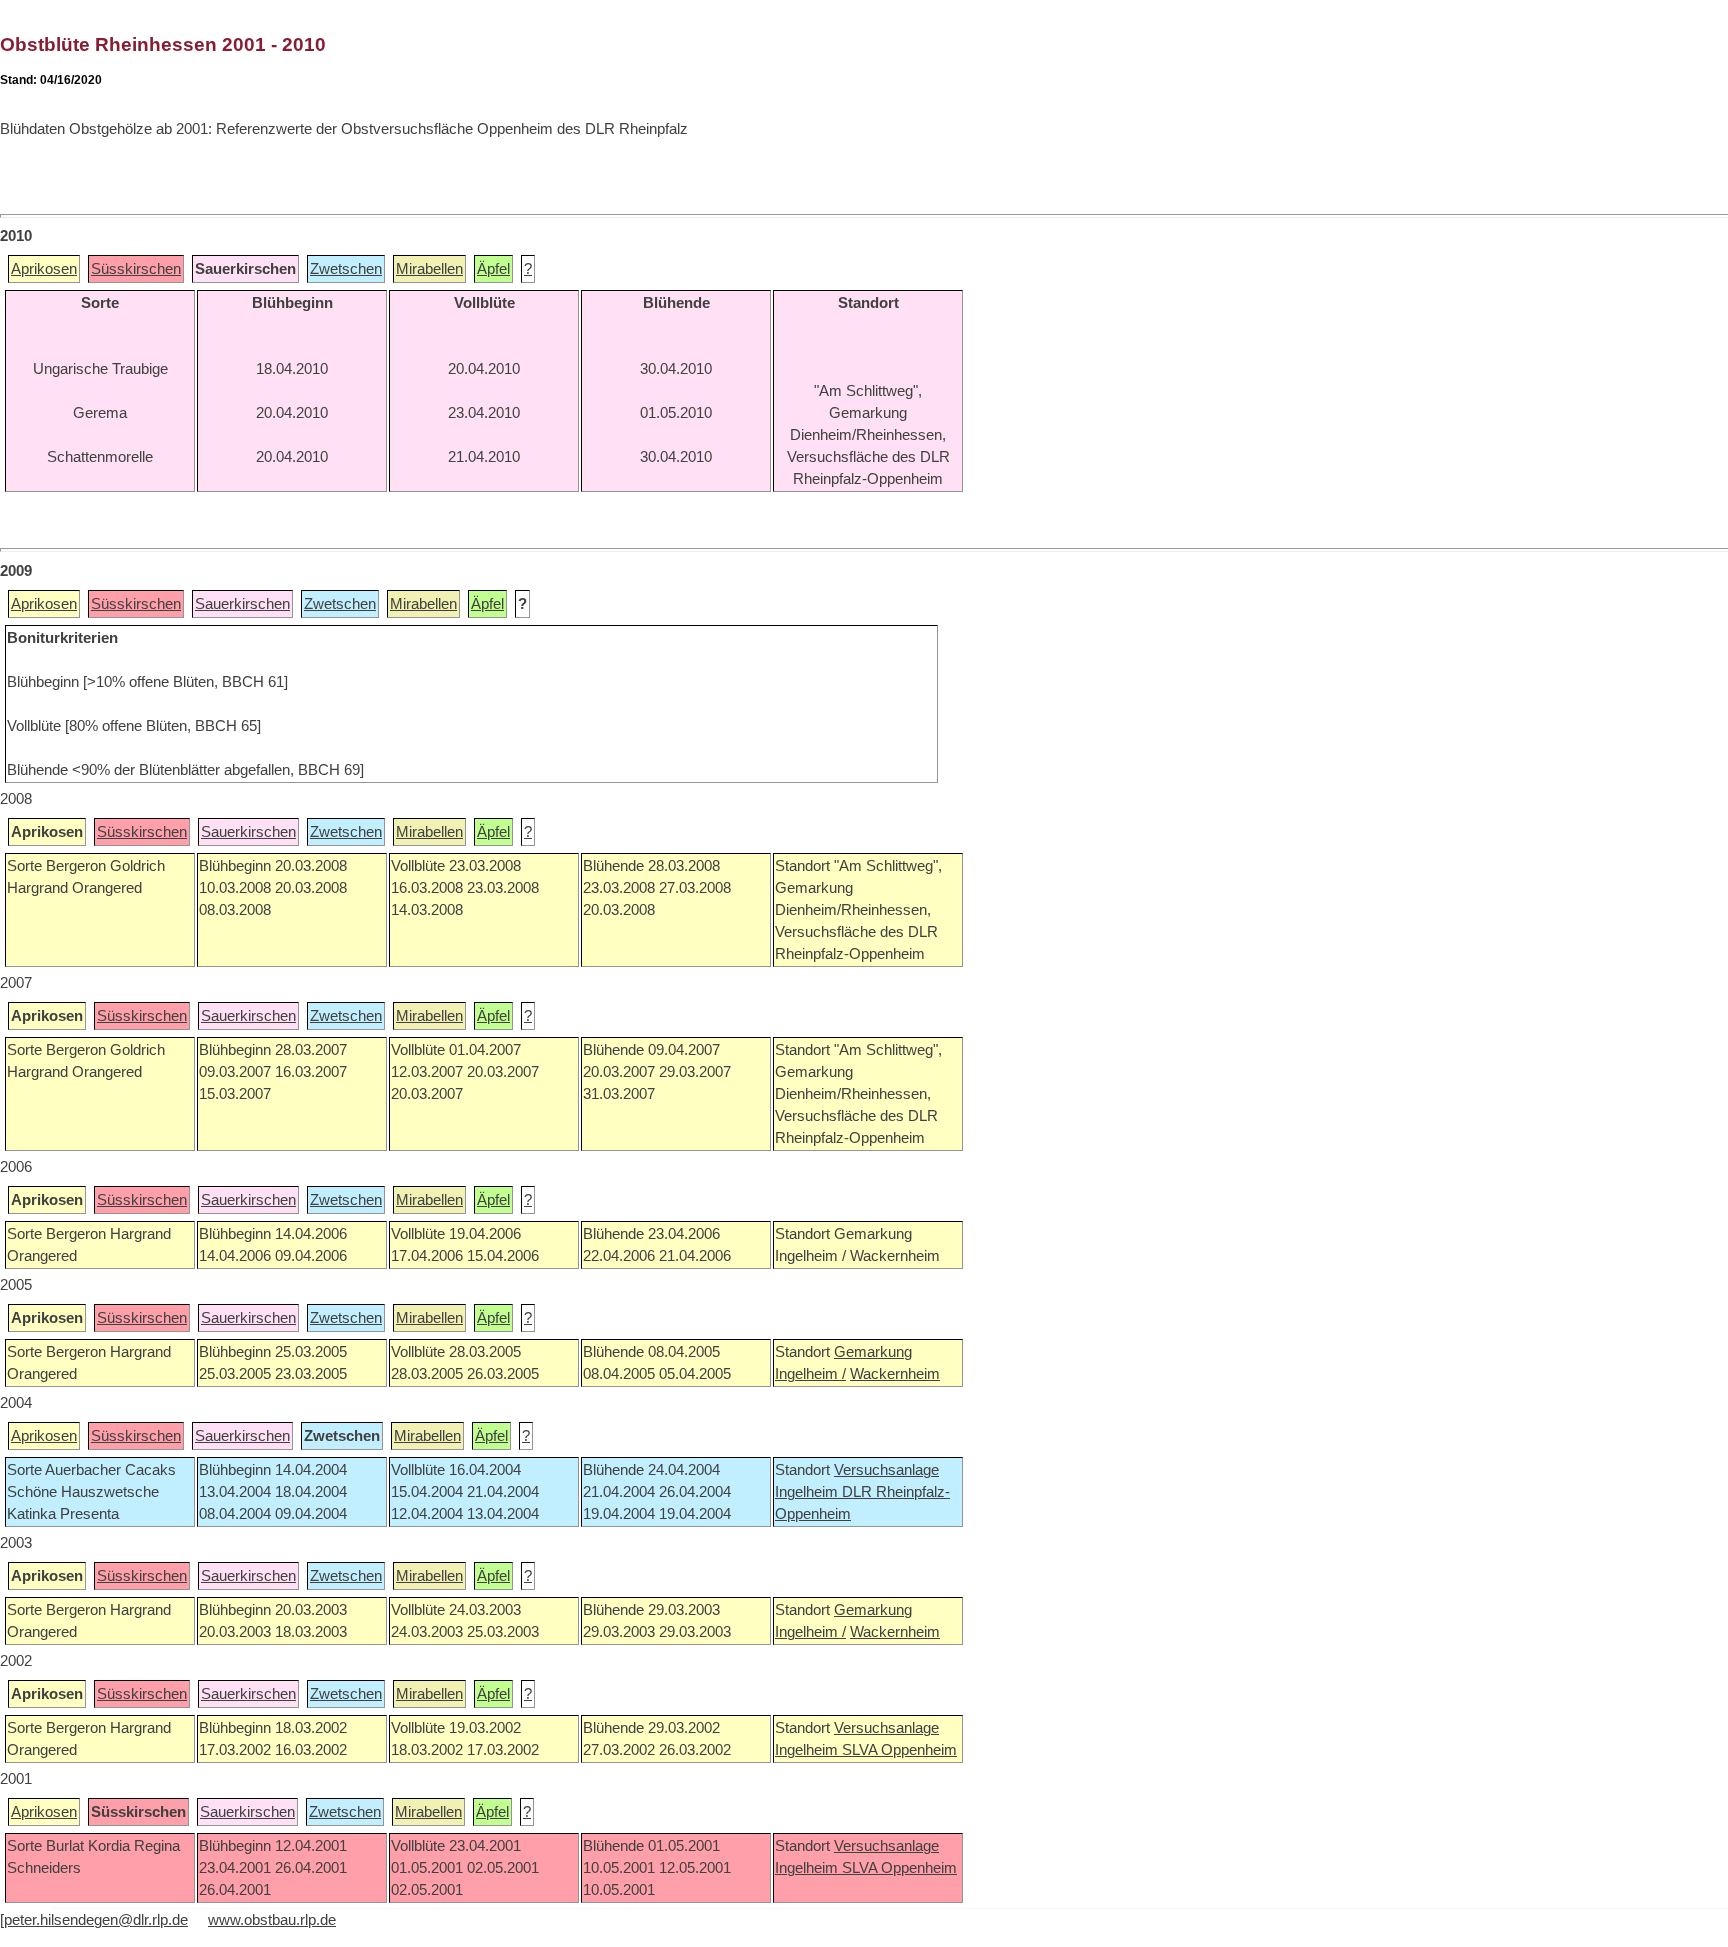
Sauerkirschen (242, 604)
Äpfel (493, 269)
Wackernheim (895, 1374)
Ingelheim (808, 1492)
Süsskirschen (136, 269)
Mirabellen (429, 269)
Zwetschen (346, 269)
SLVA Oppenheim (899, 1750)
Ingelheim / (810, 1374)
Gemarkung (873, 1352)
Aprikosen (44, 269)
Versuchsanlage (886, 1470)
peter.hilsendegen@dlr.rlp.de (96, 1920)
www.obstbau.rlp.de (272, 1920)
